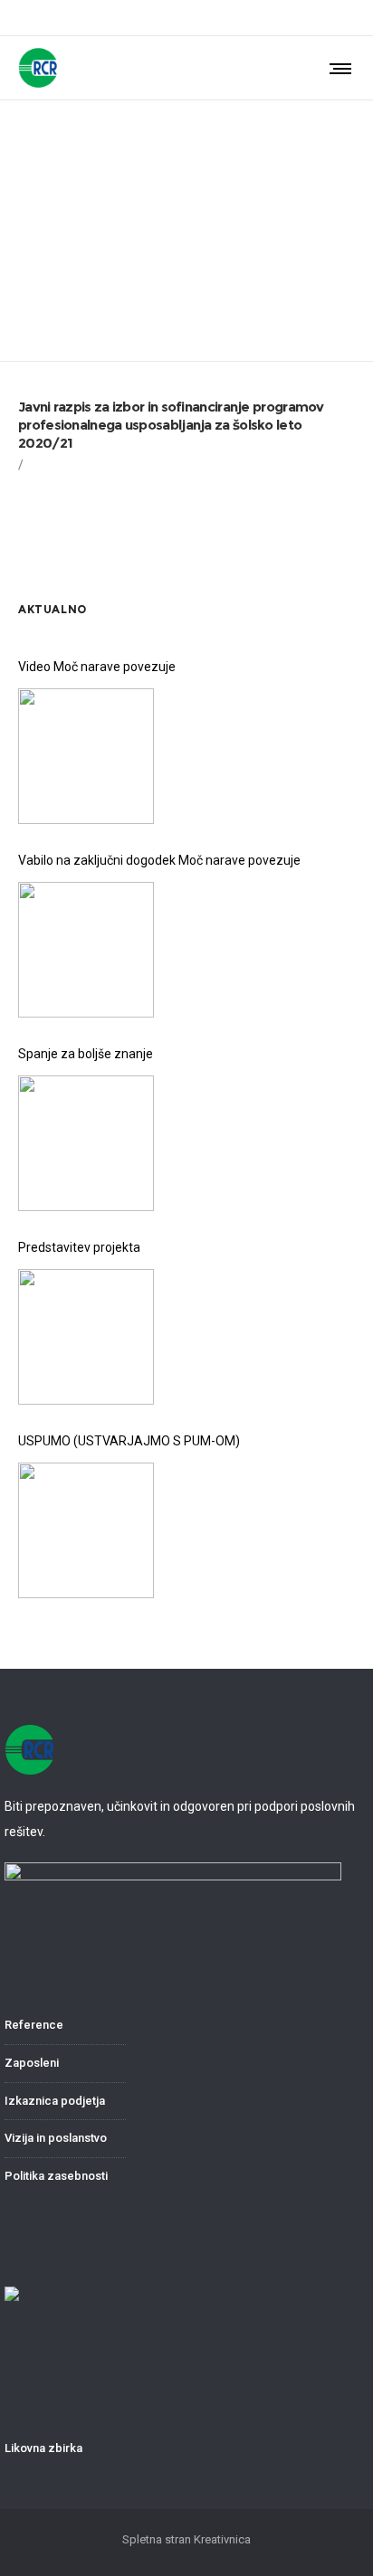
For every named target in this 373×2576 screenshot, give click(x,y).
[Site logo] (38, 68)
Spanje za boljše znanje (86, 1054)
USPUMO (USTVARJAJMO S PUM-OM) (129, 1441)
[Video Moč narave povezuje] (86, 756)
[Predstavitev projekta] (86, 1337)
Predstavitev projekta (79, 1247)
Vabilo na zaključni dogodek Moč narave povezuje (159, 860)
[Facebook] (349, 18)
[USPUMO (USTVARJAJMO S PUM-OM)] (86, 1530)
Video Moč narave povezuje (97, 667)
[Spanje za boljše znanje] (86, 1143)
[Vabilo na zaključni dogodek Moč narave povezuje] (86, 950)
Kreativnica (222, 2539)
